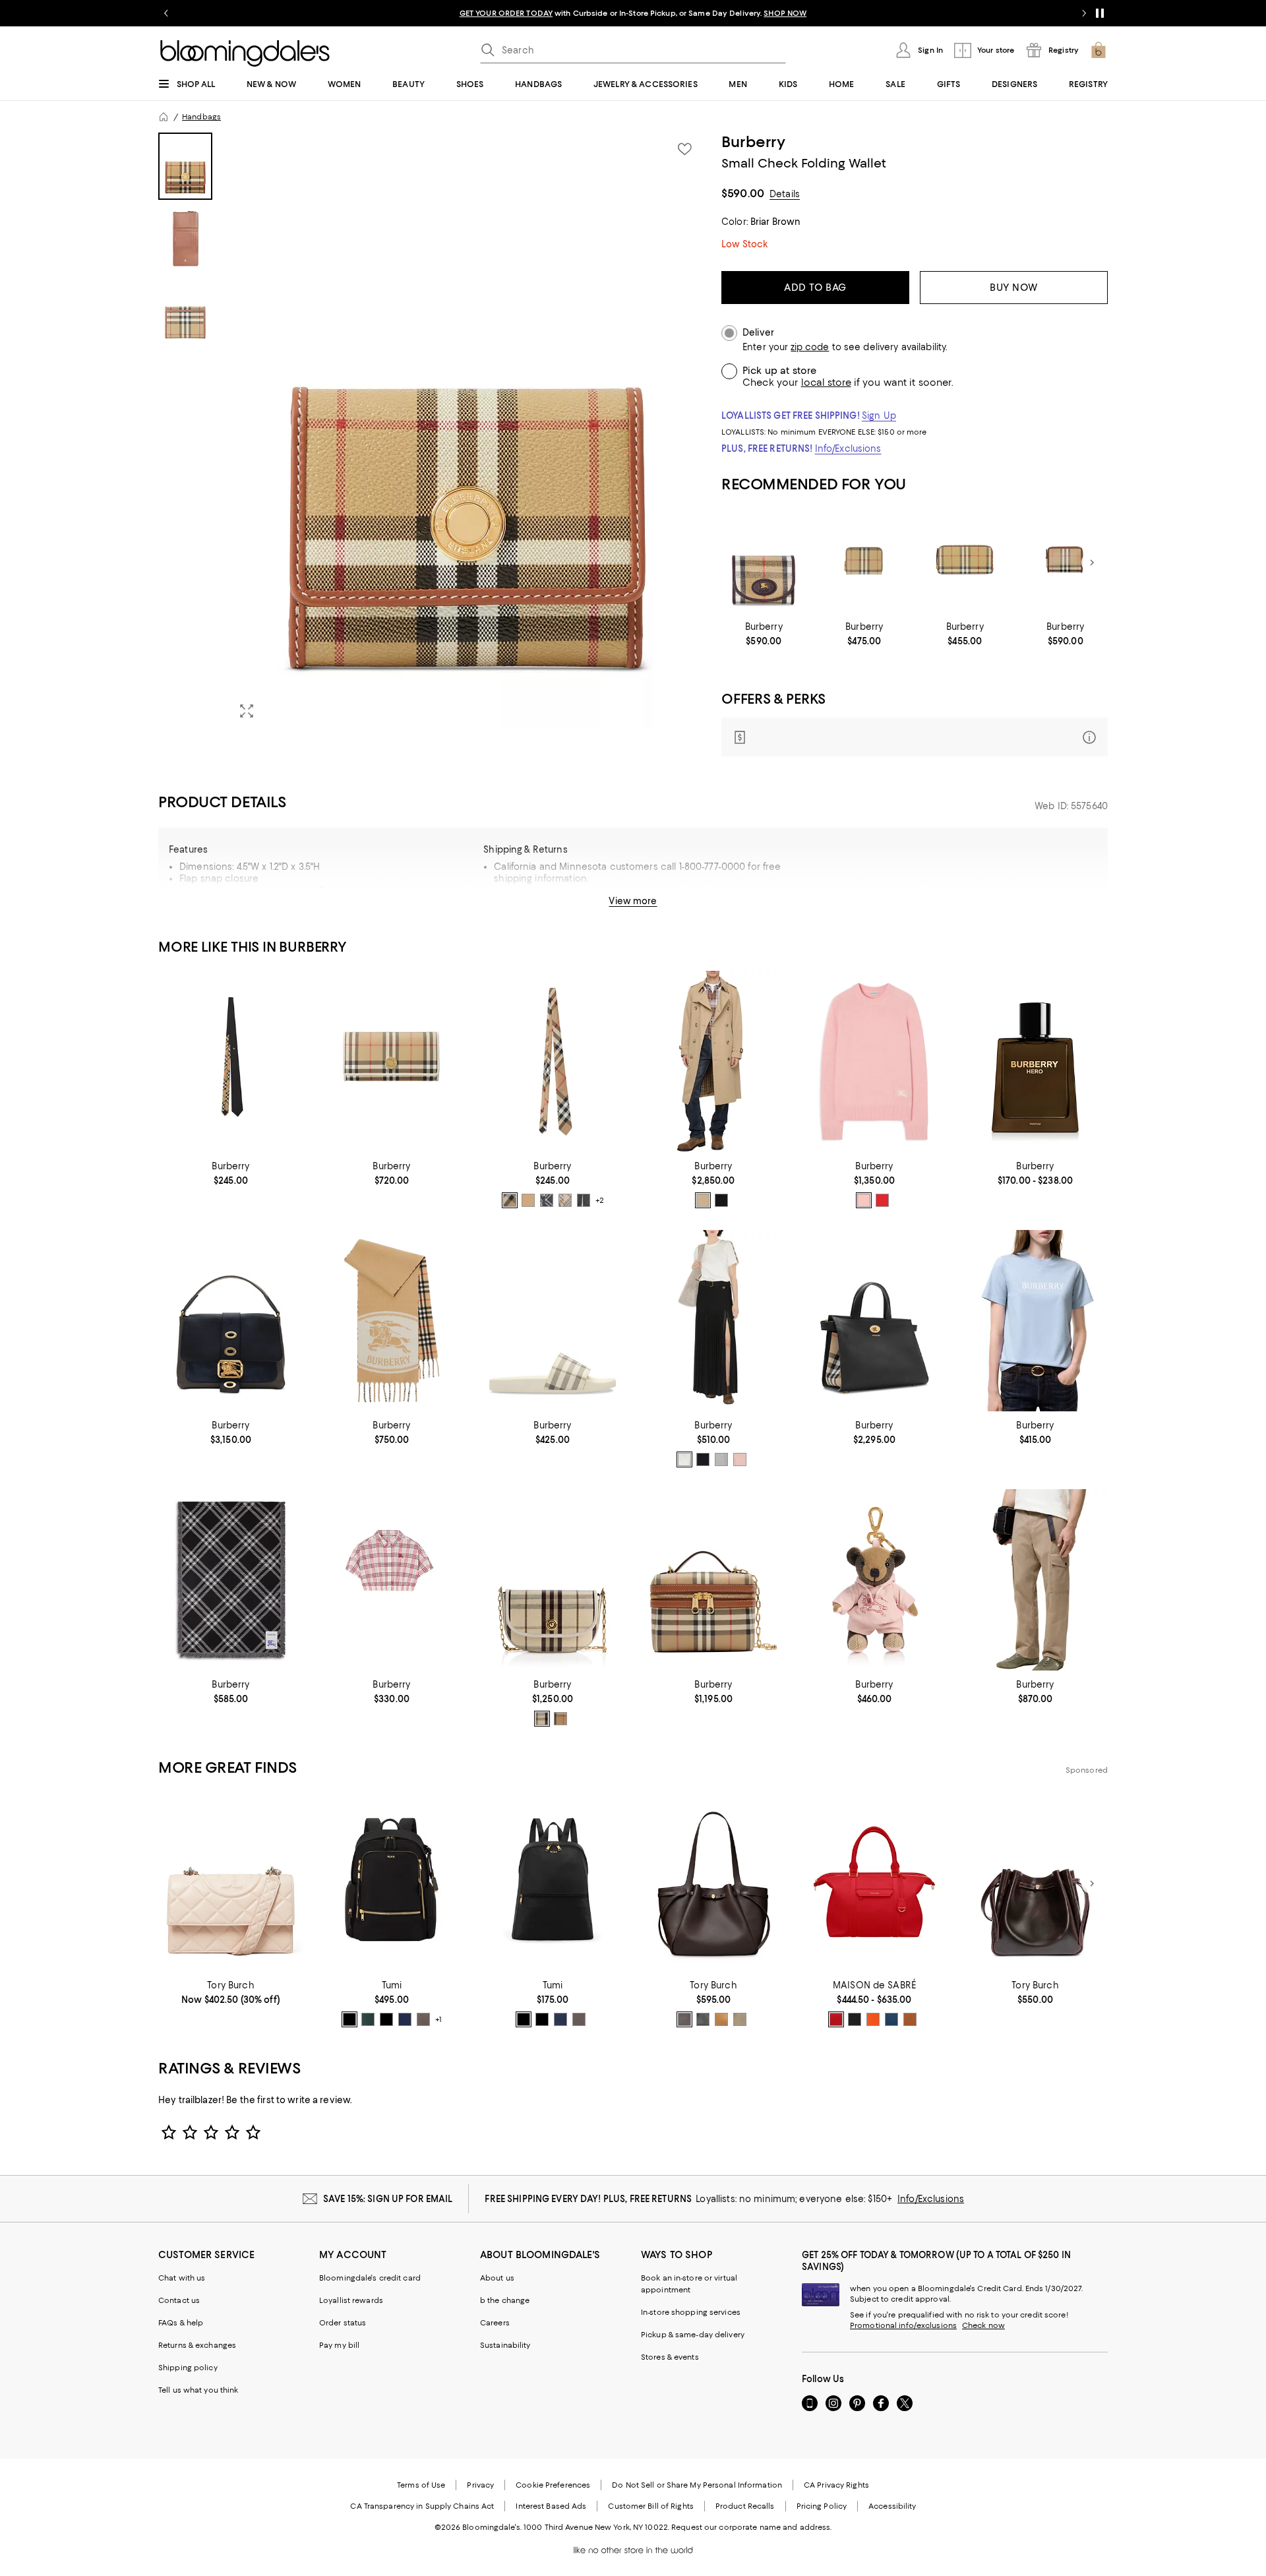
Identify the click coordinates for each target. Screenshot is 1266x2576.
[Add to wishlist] (684, 149)
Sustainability (505, 2345)
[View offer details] (915, 737)
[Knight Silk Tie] (231, 1061)
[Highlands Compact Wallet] (764, 563)
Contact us (179, 2300)
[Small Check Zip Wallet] (864, 563)
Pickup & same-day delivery (693, 2335)
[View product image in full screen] (247, 711)
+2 (600, 1200)
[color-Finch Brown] (565, 1200)
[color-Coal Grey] (584, 1200)
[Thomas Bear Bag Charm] (874, 1580)
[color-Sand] (560, 1719)
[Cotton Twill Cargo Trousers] (1035, 1580)
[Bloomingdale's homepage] (164, 117)
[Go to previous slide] (166, 13)
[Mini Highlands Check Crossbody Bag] (553, 1580)
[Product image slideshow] (467, 431)
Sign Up (879, 415)
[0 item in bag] (1099, 50)
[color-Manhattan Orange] (873, 2019)
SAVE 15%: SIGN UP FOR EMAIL (388, 2199)
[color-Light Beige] (542, 1719)
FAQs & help (181, 2323)
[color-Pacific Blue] (891, 2019)
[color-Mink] (423, 2019)
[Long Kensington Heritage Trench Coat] (713, 1061)
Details (785, 194)
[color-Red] (882, 1200)
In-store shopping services (691, 2312)
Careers (495, 2323)
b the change (505, 2300)
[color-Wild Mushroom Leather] (740, 2019)
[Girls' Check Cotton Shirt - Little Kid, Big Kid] (392, 1580)
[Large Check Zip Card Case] (965, 563)
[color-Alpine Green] (368, 2019)
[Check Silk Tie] (553, 1061)
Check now (983, 2325)
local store (826, 383)
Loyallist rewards (351, 2300)
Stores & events (670, 2357)
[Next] (1092, 563)
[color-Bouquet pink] (740, 1459)
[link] (764, 634)
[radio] (510, 1200)
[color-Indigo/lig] (405, 2019)
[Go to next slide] (1084, 13)
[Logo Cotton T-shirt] (1035, 1321)
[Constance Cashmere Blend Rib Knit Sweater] (874, 1061)
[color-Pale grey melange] (721, 1459)
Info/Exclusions (848, 448)
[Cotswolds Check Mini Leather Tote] (874, 1321)
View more (633, 901)
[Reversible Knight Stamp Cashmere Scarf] (392, 1321)
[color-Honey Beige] (703, 1200)
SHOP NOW (785, 13)
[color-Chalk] (684, 1459)
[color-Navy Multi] (547, 1200)
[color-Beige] (510, 1200)
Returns (697, 906)
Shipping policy (188, 2368)
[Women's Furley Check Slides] (553, 1321)
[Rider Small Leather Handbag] (231, 1321)
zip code (810, 347)
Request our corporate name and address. (751, 2527)
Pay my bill (339, 2345)
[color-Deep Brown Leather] (684, 2019)
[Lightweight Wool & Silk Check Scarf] (231, 1580)
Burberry (753, 142)
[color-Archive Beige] (528, 1200)
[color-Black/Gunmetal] (386, 2019)
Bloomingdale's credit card (370, 2278)
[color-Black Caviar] (855, 2019)
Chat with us (182, 2278)
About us (497, 2278)
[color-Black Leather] (703, 2019)
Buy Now (1014, 288)
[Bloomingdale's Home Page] (245, 53)
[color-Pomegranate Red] (836, 2019)
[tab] (185, 166)
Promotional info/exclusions (903, 2325)
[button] (432, 431)
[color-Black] (721, 1200)
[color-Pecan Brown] (910, 2019)
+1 (438, 2020)
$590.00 (743, 193)
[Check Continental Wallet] (392, 1061)
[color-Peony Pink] (864, 1200)
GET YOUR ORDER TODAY (506, 13)
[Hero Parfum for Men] (1035, 1061)
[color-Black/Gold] (349, 2019)
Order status (343, 2323)
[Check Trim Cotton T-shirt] (713, 1321)
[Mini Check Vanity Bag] (713, 1580)
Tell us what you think (198, 2390)
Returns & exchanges (197, 2345)
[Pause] (1100, 13)
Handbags (201, 117)
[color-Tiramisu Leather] (721, 2019)
